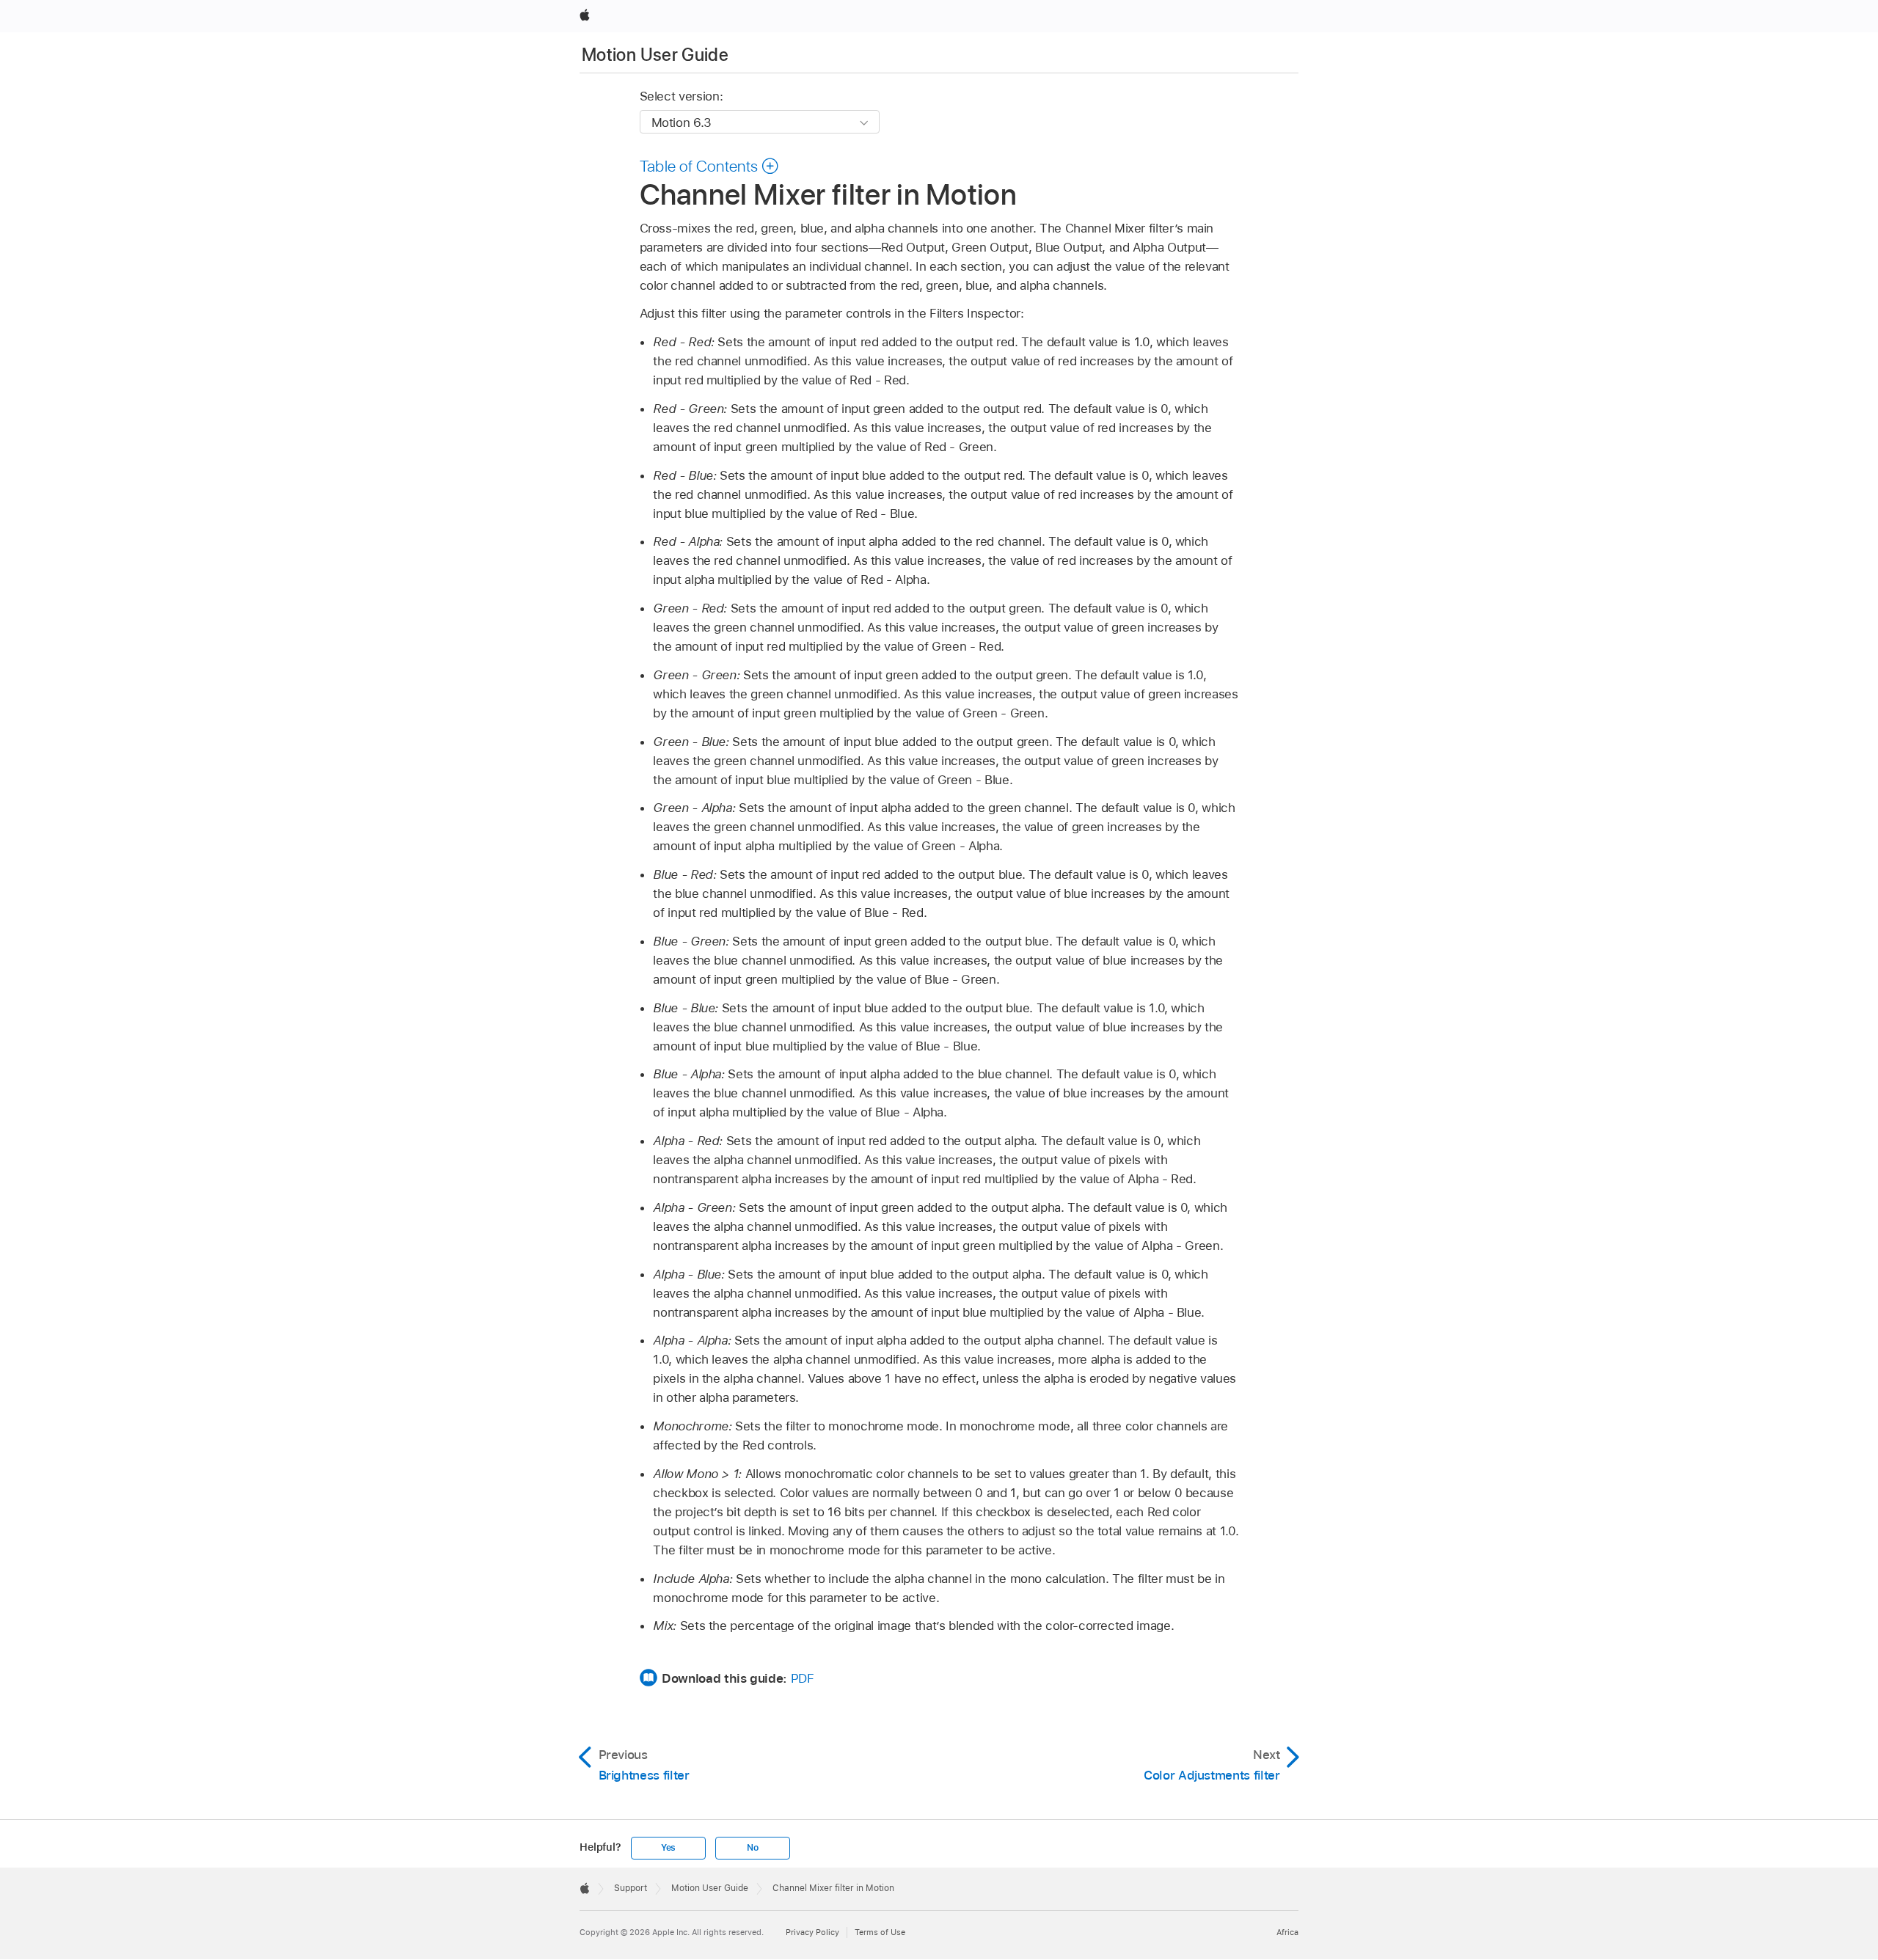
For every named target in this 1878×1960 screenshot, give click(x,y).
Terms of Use (880, 1932)
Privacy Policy (812, 1932)
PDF (803, 1678)
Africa (1287, 1932)
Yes (668, 1848)
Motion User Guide (655, 55)
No (753, 1848)
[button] (710, 166)
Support (631, 1888)
